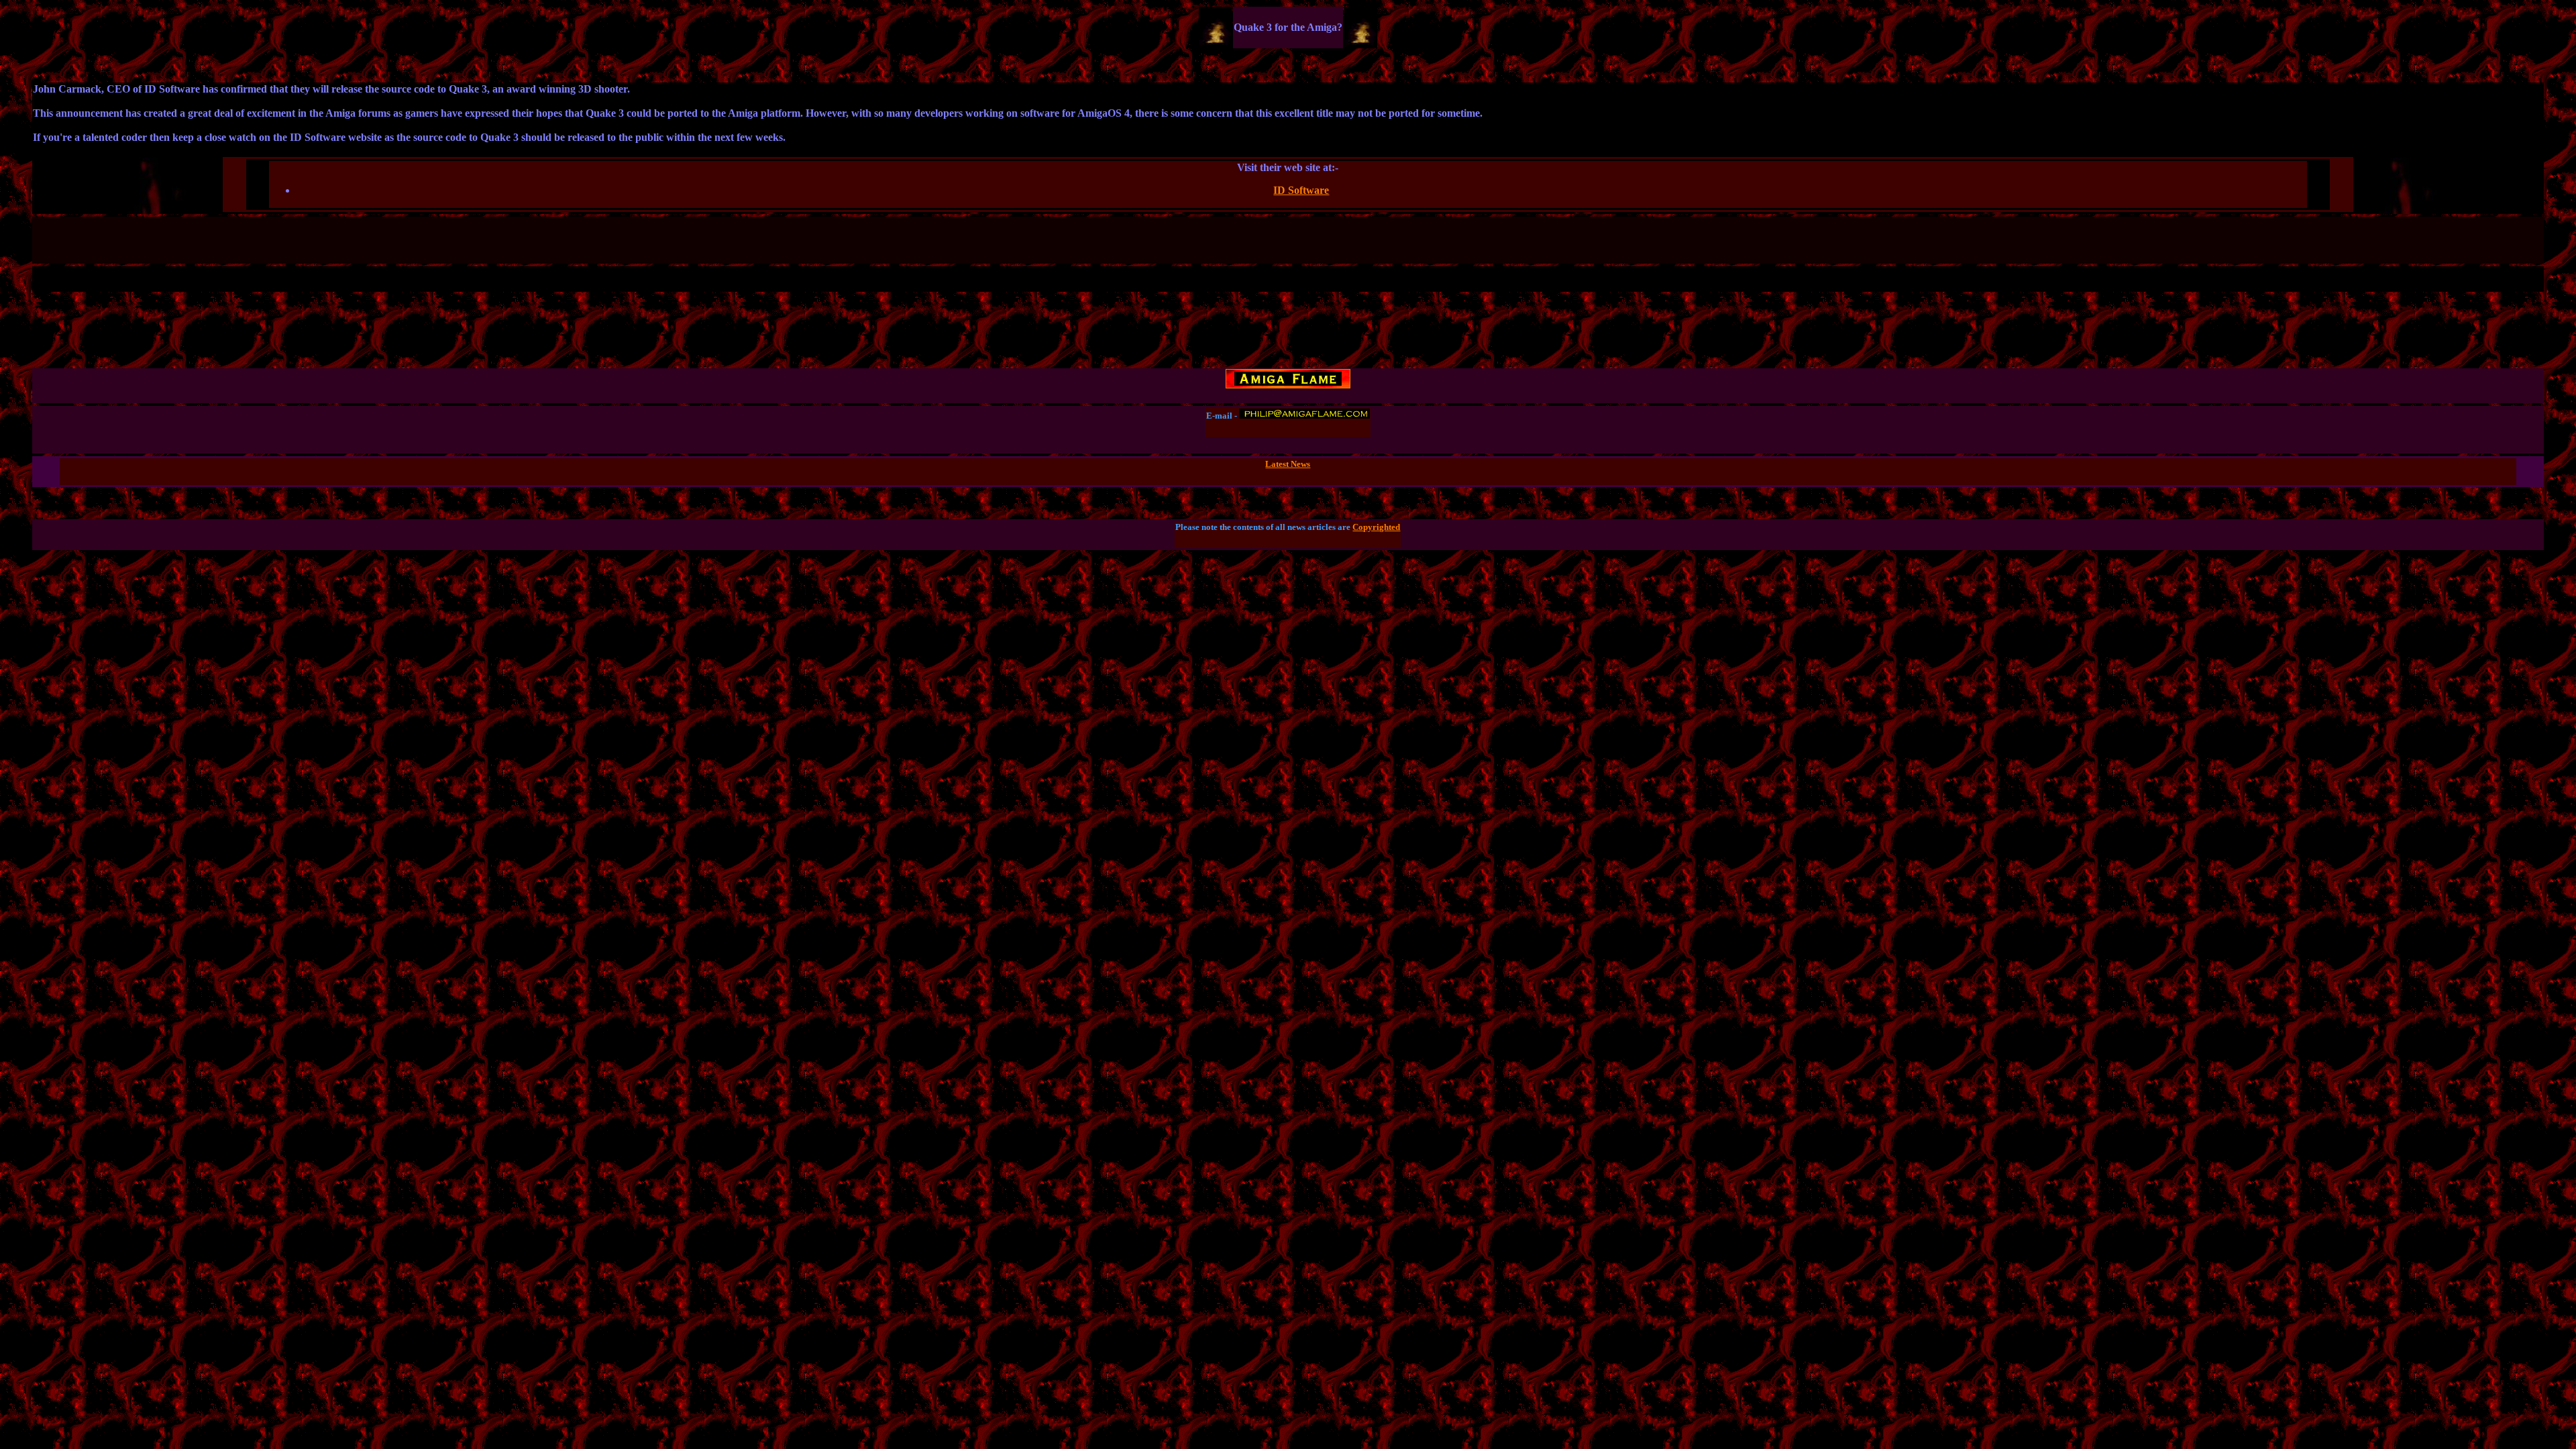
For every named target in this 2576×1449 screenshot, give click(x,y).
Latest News (1288, 464)
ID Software (1301, 190)
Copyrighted (1376, 527)
